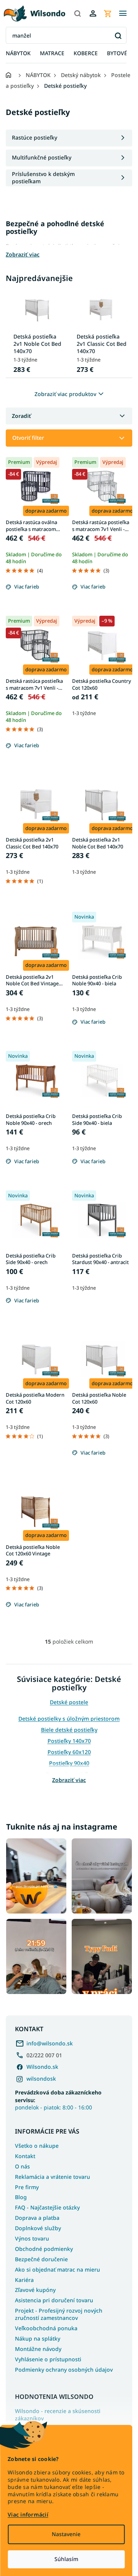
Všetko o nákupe (37, 2146)
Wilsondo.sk (42, 2067)
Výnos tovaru (32, 2238)
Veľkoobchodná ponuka (46, 2328)
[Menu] (123, 13)
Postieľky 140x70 (69, 1741)
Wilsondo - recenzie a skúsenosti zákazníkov (58, 2415)
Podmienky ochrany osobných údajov (64, 2370)
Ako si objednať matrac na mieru (58, 2269)
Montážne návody (38, 2349)
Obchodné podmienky (44, 2249)
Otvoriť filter (28, 438)
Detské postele (69, 1702)
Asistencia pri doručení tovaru (54, 2300)
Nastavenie (66, 2534)
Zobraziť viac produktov (65, 394)
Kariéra (24, 2280)
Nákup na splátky (38, 2338)
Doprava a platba (37, 2218)
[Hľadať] (77, 13)
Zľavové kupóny (35, 2290)
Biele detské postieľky (69, 1730)
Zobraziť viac (69, 1780)
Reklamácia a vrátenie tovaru (53, 2177)
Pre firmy (27, 2187)
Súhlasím (66, 2559)
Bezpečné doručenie (41, 2259)
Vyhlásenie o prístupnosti (48, 2359)
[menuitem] (18, 53)
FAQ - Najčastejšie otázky (47, 2207)
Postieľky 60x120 (69, 1752)
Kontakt (25, 2156)
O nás (22, 2166)
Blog (21, 2197)
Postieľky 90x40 (69, 1763)
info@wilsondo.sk (50, 2043)
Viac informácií (28, 2514)
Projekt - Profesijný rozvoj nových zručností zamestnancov (59, 2314)
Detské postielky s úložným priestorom (69, 1719)
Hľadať (118, 35)
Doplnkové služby (38, 2228)
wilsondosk (41, 2079)
